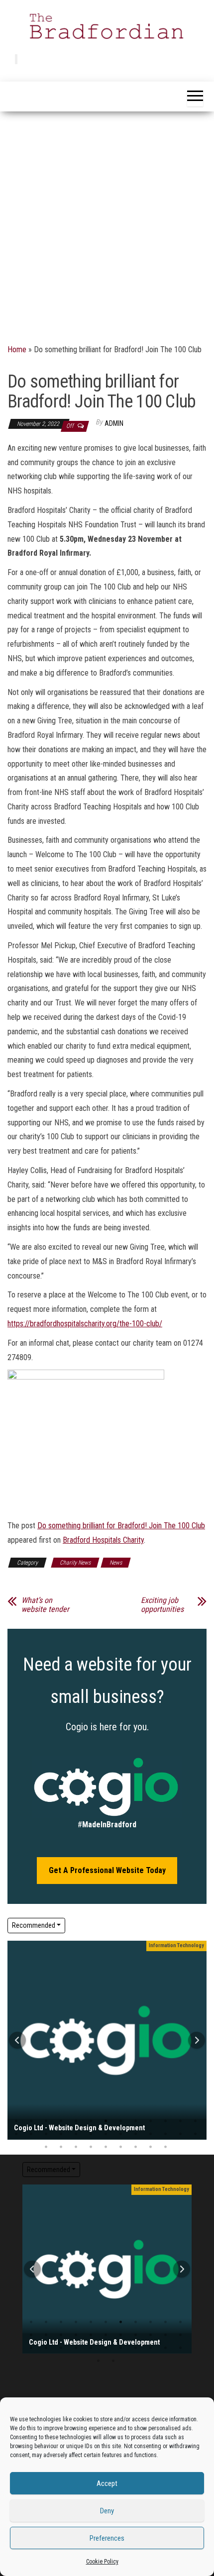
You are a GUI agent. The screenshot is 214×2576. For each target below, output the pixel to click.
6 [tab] (91, 2121)
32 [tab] (121, 2147)
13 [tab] (46, 2335)
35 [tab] (165, 2147)
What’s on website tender (45, 1605)
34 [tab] (151, 2147)
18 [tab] (76, 2134)
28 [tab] (61, 2147)
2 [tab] (31, 2121)
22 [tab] (136, 2134)
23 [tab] (151, 2134)
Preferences (107, 2538)
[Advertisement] (107, 223)
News (116, 1563)
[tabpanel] (107, 2040)
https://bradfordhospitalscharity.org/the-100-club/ (85, 1324)
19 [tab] (91, 2134)
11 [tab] (165, 2121)
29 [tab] (76, 2147)
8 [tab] (121, 2121)
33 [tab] (136, 2147)
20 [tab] (106, 2134)
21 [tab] (121, 2134)
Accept (107, 2483)
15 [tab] (31, 2134)
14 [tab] (61, 2335)
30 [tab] (91, 2147)
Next (197, 2040)
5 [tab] (76, 2121)
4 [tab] (61, 2121)
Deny (107, 2511)
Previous (17, 2040)
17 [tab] (61, 2134)
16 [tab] (46, 2134)
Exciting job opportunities (163, 1605)
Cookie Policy (102, 2562)
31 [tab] (106, 2147)
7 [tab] (106, 2121)
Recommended (34, 1925)
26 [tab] (76, 2348)
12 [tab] (180, 2121)
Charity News (75, 1563)
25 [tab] (180, 2134)
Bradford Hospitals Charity (103, 1540)
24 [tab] (165, 2134)
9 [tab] (136, 2121)
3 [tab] (46, 2121)
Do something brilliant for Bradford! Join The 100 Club (121, 1526)
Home (17, 349)
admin (114, 423)
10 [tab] (151, 2121)
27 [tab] (46, 2147)
